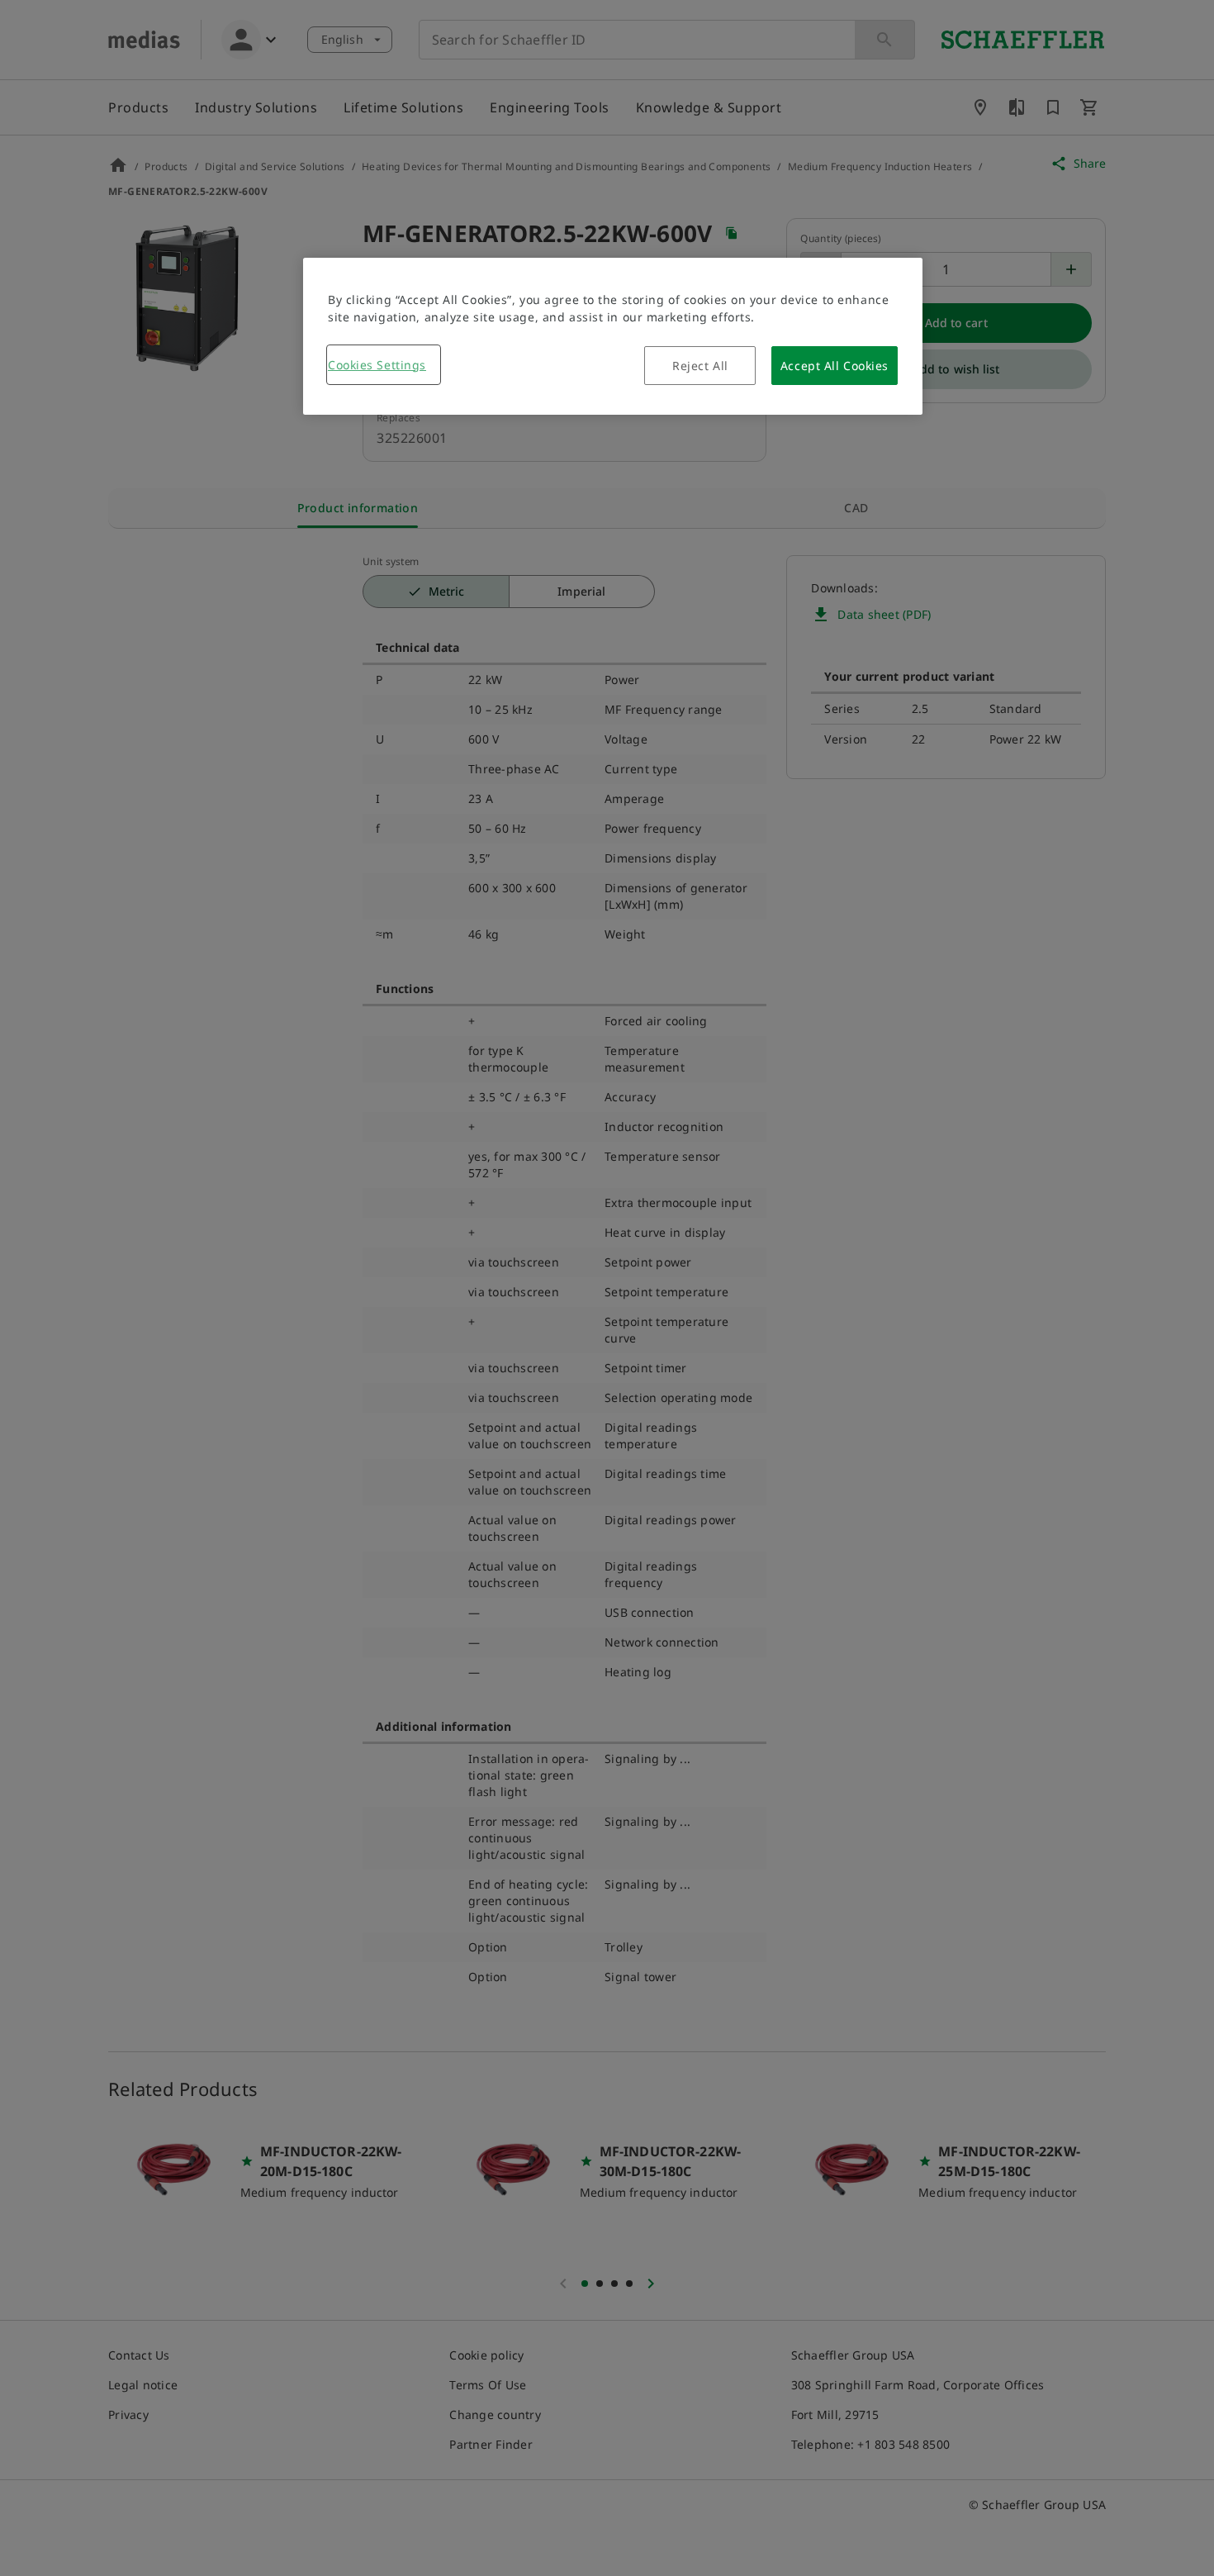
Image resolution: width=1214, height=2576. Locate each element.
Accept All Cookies (835, 366)
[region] (613, 336)
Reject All (700, 366)
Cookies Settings (377, 365)
